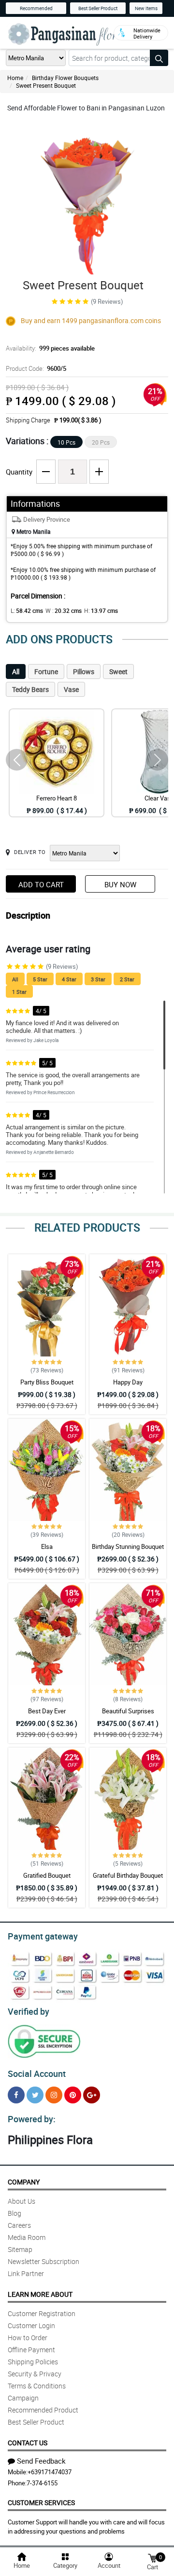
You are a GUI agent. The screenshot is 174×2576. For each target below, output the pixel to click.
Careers (19, 2225)
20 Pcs (101, 442)
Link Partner (26, 2273)
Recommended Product (43, 2410)
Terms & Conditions (37, 2386)
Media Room (27, 2237)
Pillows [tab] (84, 671)
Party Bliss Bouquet (47, 1382)
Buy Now (120, 884)
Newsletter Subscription (43, 2261)
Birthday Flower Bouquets (65, 78)
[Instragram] (54, 2095)
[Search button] (159, 58)
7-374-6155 (42, 2483)
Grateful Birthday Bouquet (128, 1875)
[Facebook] (16, 2095)
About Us (22, 2201)
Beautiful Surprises (128, 1711)
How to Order (28, 2338)
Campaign (23, 2398)
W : (64, 610)
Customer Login (31, 2325)
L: (27, 610)
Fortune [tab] (46, 671)
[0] (152, 2557)
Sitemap (20, 2249)
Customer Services (41, 2502)
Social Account (37, 2074)
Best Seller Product (98, 8)
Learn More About (40, 2294)
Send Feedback (41, 2461)
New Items (146, 8)
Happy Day (128, 1382)
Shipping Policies (33, 2362)
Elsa (47, 1546)
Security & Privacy (35, 2374)
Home (15, 78)
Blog (14, 2213)
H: (101, 610)
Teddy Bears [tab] (30, 689)
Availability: (50, 348)
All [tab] (16, 671)
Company (24, 2182)
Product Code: (36, 368)
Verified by (29, 2011)
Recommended (36, 8)
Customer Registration (42, 2313)
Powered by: (32, 2119)
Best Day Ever (47, 1711)
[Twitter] (35, 2095)
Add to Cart (41, 884)
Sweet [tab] (118, 671)
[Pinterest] (73, 2095)
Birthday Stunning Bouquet (128, 1546)
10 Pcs (66, 442)
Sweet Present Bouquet (46, 85)
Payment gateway (43, 1936)
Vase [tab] (71, 689)
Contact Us (28, 2443)
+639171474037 (50, 2472)
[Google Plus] (92, 2095)
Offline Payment (31, 2350)
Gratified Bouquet (47, 1875)
